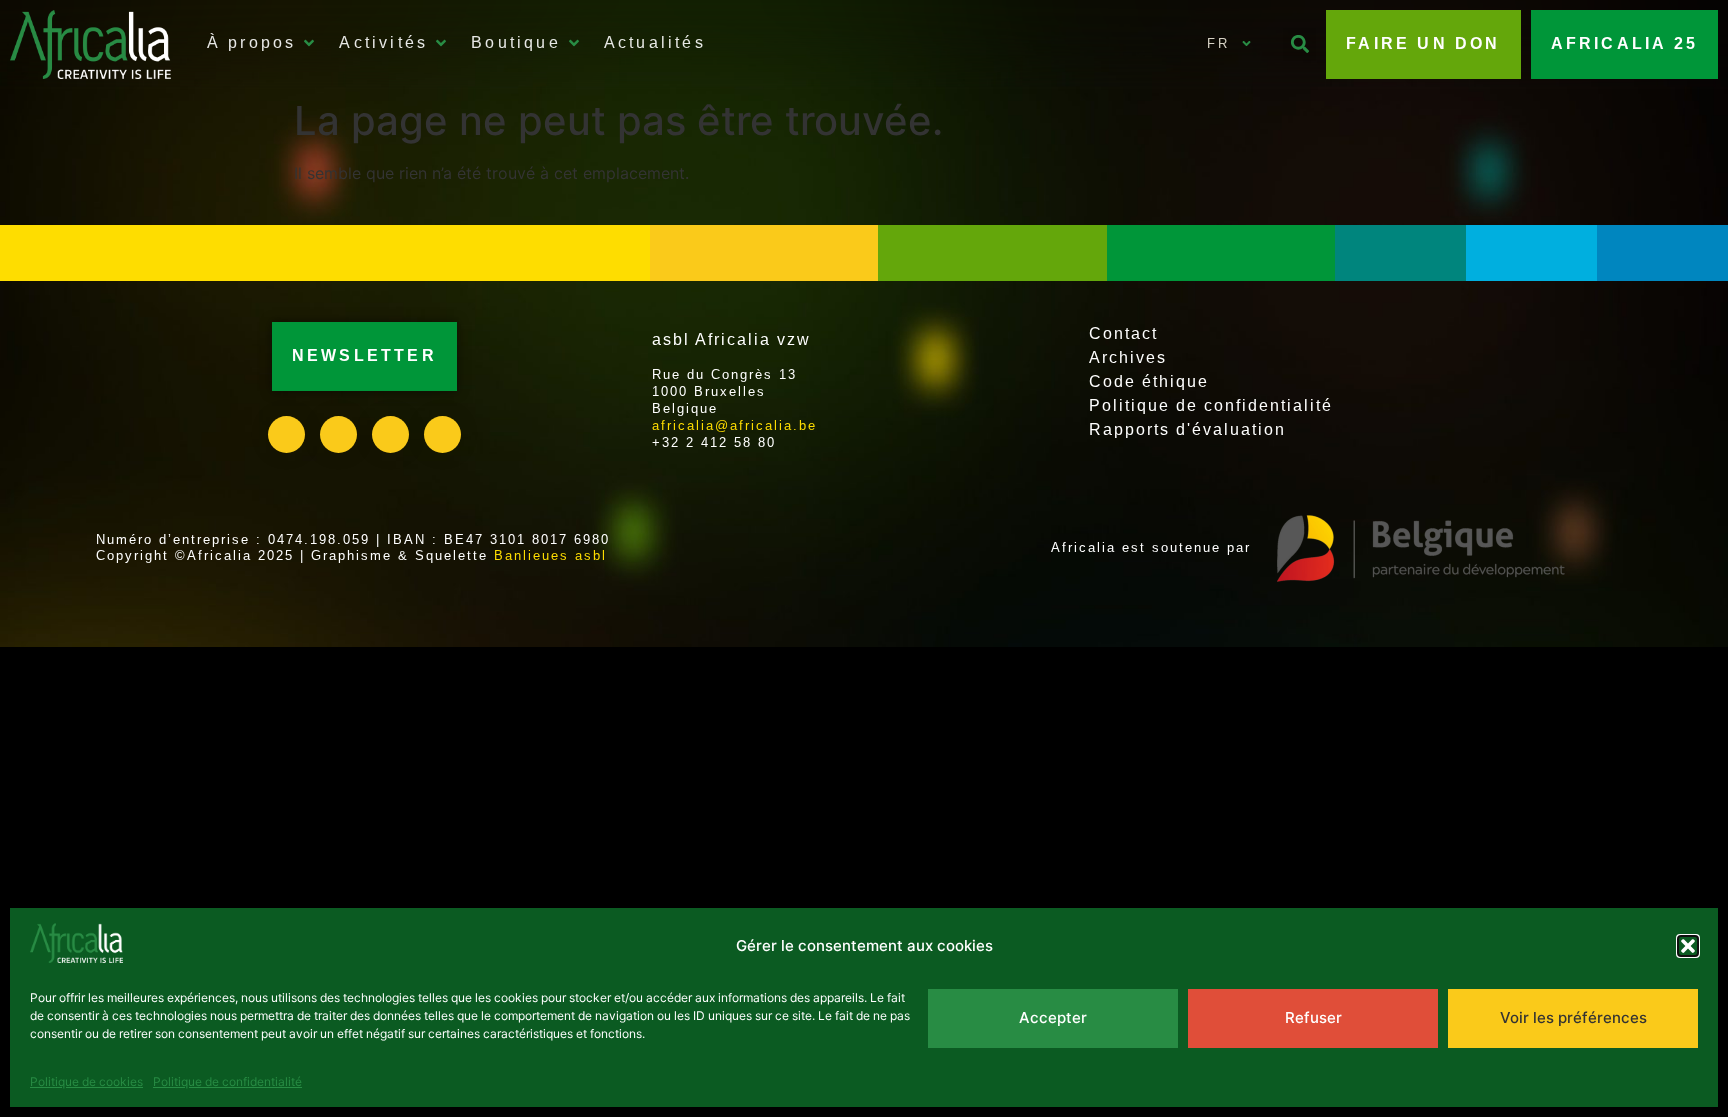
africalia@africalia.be (734, 425)
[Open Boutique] (574, 43)
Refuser (1313, 1018)
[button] (1688, 946)
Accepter (1053, 1018)
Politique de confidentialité (227, 1081)
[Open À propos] (309, 43)
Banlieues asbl (550, 555)
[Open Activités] (441, 43)
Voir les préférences (1573, 1018)
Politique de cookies (86, 1081)
